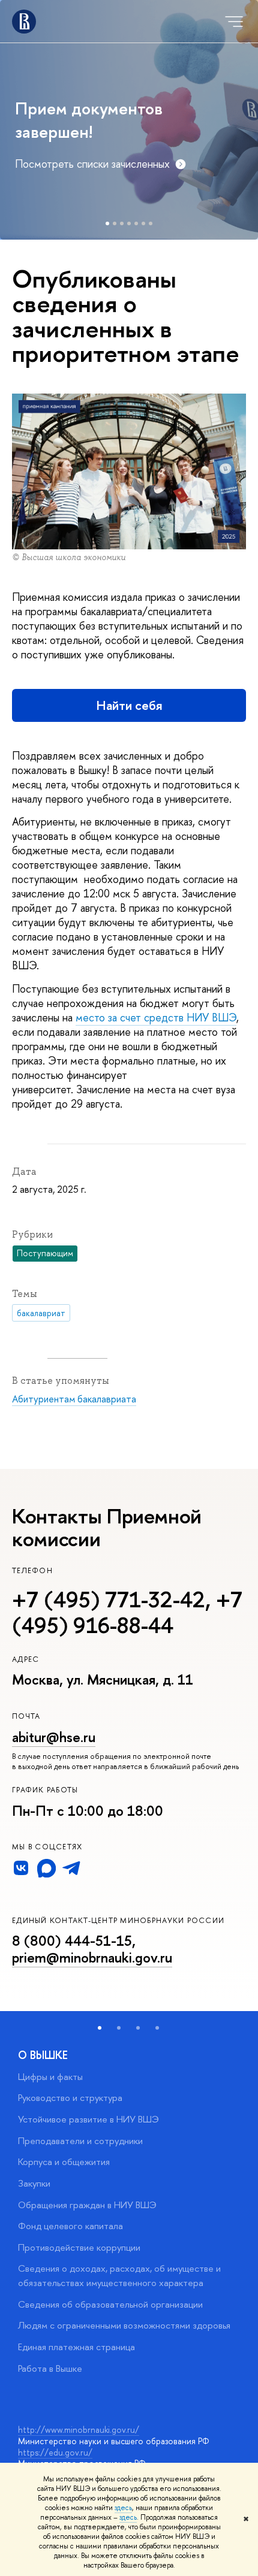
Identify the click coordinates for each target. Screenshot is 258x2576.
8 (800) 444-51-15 (72, 1941)
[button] (100, 2028)
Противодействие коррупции (79, 2247)
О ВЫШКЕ (43, 2055)
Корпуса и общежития (64, 2162)
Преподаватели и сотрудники (80, 2141)
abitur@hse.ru (54, 1737)
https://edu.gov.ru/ (55, 2452)
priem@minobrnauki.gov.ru (92, 1957)
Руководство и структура (70, 2098)
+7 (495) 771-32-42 (109, 1600)
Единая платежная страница (76, 2347)
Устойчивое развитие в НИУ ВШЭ (88, 2119)
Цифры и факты (50, 2077)
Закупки (34, 2183)
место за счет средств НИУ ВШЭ (156, 1018)
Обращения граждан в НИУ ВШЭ (87, 2205)
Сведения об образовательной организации (110, 2304)
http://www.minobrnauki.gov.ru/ (79, 2430)
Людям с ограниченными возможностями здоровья (124, 2325)
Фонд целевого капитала (70, 2226)
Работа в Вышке (50, 2368)
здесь (123, 2508)
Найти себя (129, 705)
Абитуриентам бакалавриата (74, 1399)
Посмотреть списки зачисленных (92, 164)
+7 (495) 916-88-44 (127, 1612)
